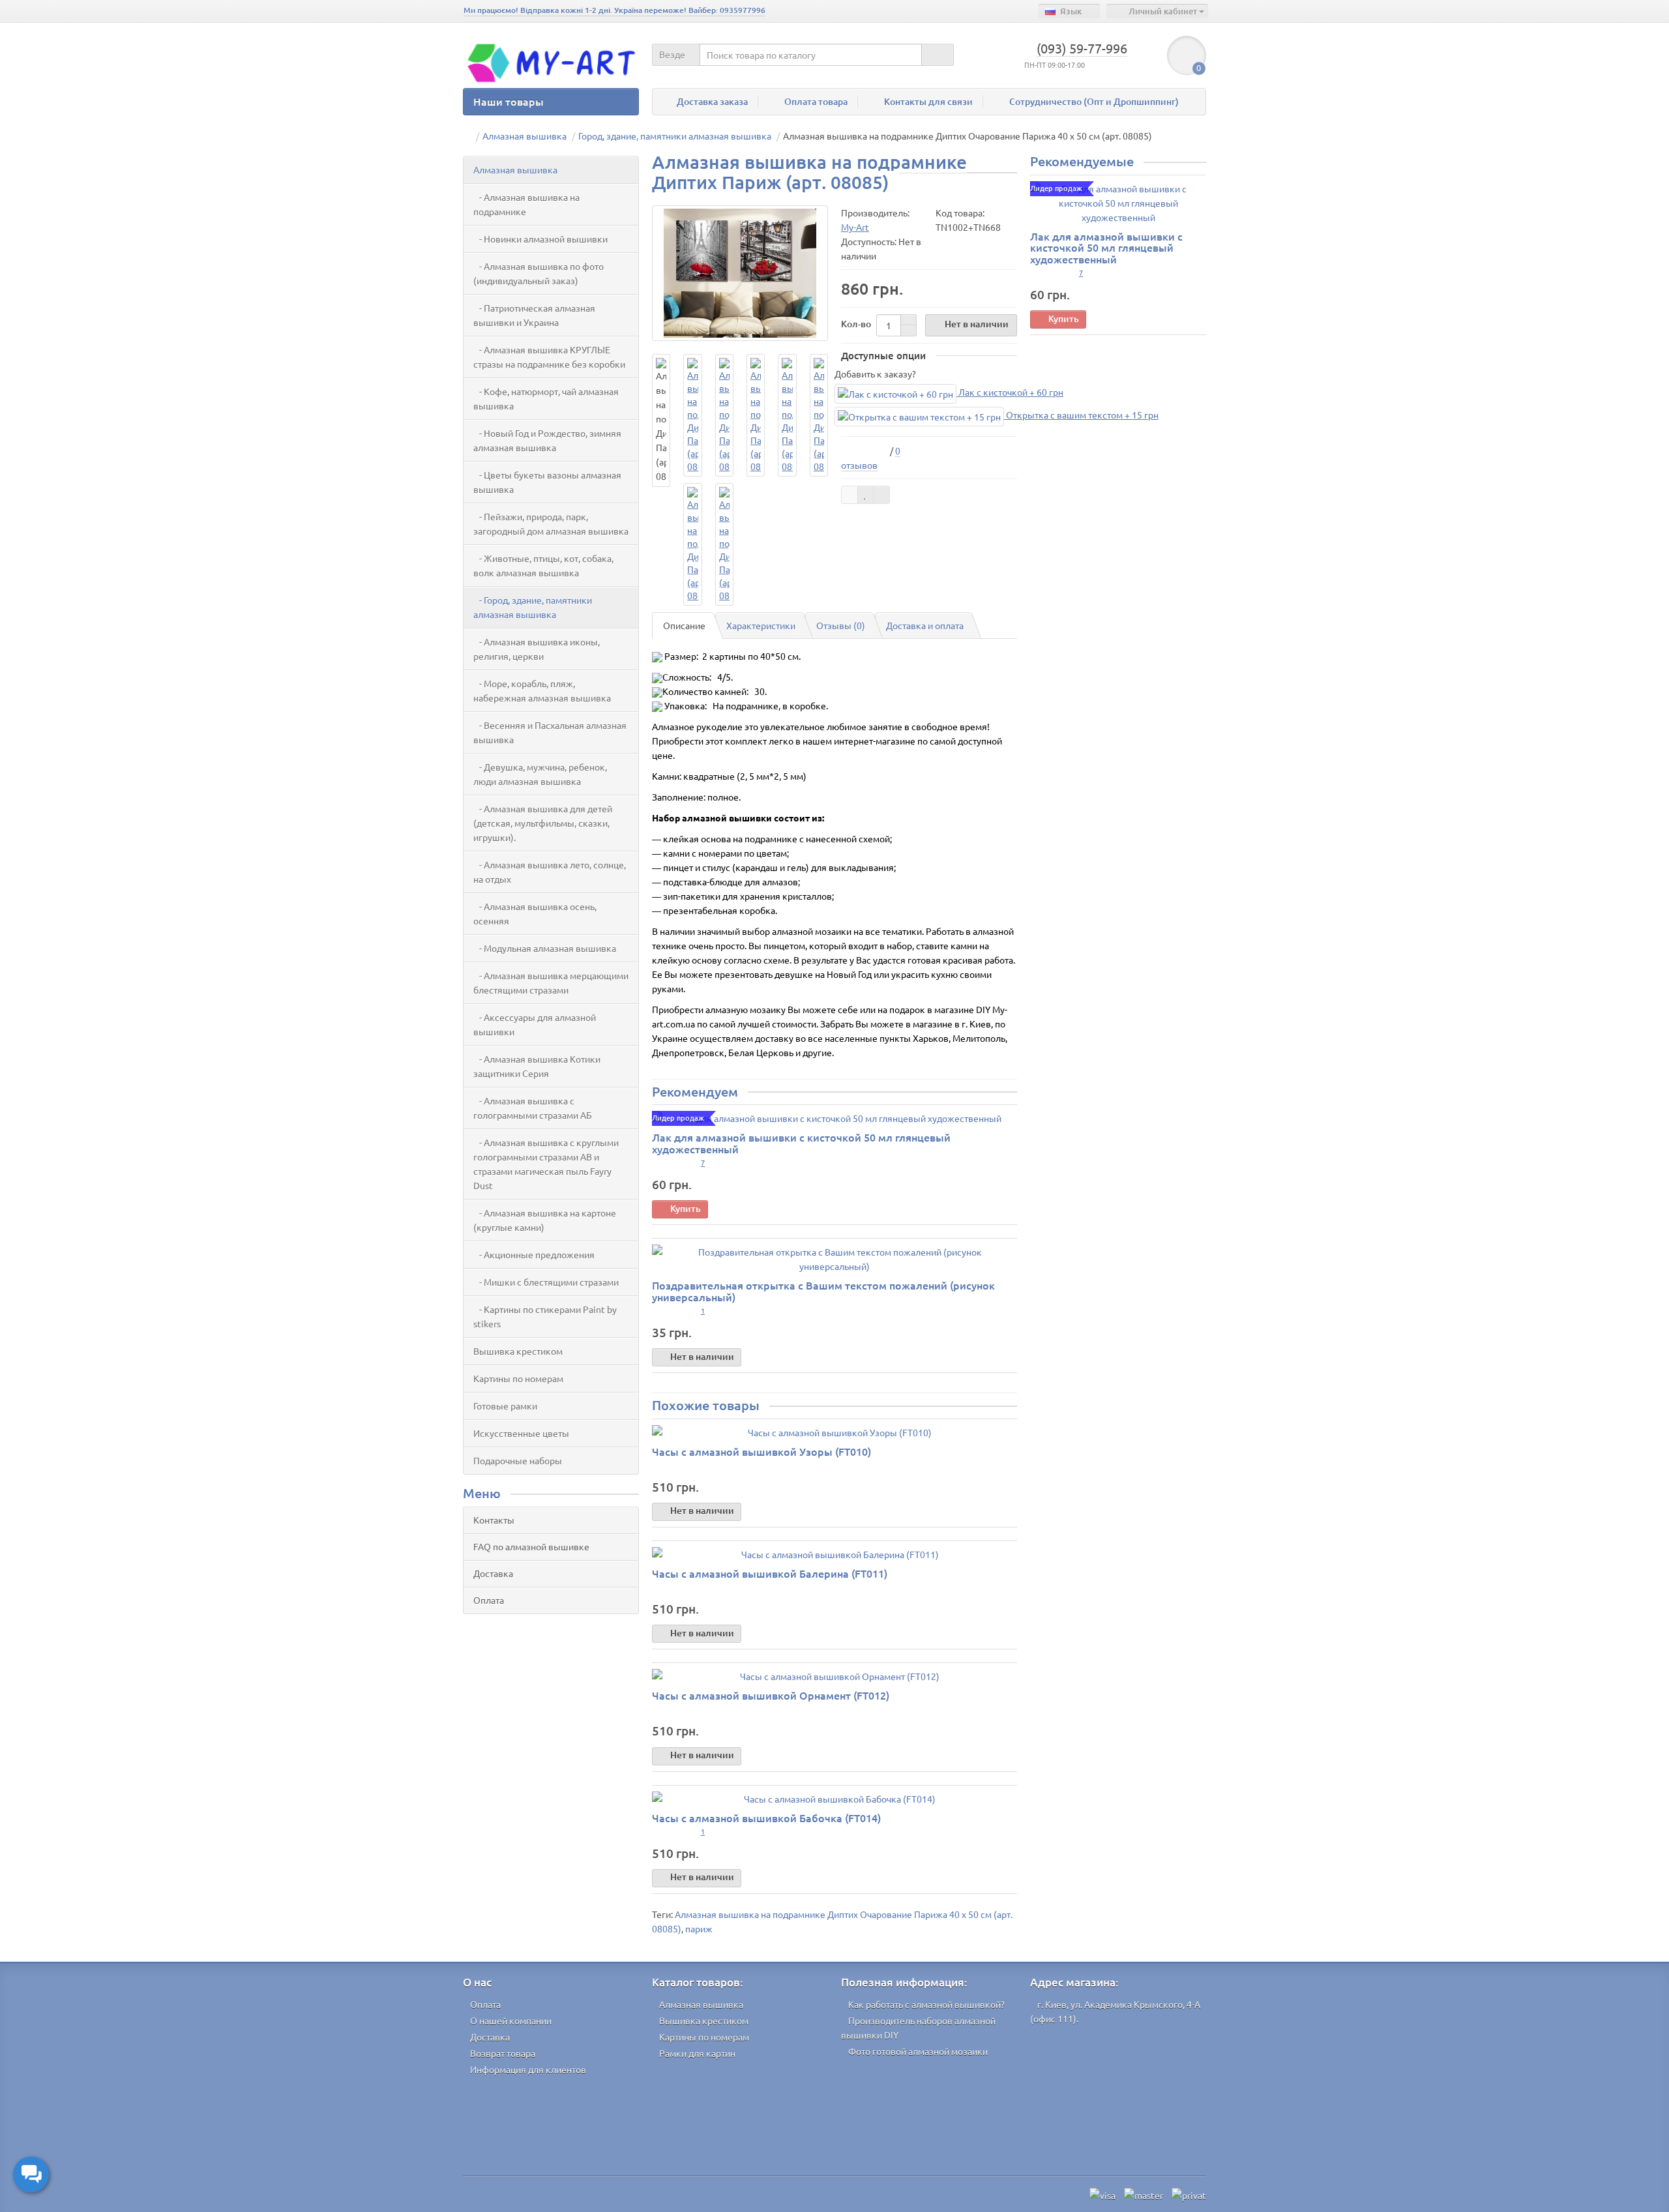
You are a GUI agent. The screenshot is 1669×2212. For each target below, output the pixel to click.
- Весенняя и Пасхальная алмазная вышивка (550, 732)
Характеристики (761, 625)
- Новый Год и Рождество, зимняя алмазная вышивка (547, 440)
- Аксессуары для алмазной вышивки (535, 1024)
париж (699, 1928)
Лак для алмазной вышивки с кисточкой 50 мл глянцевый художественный (801, 1143)
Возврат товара (503, 2053)
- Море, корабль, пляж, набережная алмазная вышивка (542, 690)
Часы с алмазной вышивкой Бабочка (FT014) (766, 1818)
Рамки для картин (697, 2053)
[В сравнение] (881, 495)
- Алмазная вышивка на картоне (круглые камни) (545, 1220)
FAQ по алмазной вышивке (531, 1546)
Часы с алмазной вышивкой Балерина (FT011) (770, 1573)
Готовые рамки (505, 1406)
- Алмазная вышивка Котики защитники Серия (537, 1066)
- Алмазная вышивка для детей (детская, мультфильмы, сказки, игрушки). (543, 823)
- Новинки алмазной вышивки (540, 239)
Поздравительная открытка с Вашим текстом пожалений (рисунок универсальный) (823, 1291)
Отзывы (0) (841, 625)
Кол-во (856, 324)
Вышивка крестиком (518, 1351)
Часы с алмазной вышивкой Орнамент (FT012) (771, 1695)
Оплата (489, 1600)
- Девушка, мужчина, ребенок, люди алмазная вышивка (540, 774)
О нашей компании (511, 2020)
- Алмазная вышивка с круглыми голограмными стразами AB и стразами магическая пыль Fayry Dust (546, 1164)
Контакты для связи (928, 101)
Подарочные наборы (518, 1460)
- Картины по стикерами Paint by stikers (545, 1316)
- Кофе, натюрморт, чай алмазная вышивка (546, 398)
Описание (684, 625)
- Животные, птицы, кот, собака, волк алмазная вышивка (543, 565)
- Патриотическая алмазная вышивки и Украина (534, 315)
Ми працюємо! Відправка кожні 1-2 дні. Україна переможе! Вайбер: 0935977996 (614, 10)
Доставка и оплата (925, 625)
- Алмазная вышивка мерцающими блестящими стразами (551, 982)
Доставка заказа (712, 101)
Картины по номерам (518, 1378)
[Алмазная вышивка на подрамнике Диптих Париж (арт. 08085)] (740, 273)
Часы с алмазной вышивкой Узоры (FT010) (761, 1451)
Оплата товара (816, 101)
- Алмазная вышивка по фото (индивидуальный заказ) (539, 273)
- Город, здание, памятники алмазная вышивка (533, 607)
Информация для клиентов (528, 2069)
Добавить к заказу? (875, 374)
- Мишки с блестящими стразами (546, 1282)
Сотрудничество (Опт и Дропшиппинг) (1094, 101)
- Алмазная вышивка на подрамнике (526, 204)
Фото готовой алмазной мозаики (918, 2051)
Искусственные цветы (521, 1433)
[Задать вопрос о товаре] (849, 495)
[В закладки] (866, 495)
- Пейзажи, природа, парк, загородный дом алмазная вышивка (551, 524)
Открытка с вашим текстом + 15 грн (1081, 415)
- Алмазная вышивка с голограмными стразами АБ (533, 1108)
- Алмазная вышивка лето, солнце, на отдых (550, 872)
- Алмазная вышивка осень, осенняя (535, 913)
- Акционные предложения (534, 1254)
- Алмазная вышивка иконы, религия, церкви (537, 649)
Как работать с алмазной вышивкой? (926, 2004)
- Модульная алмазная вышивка (545, 948)
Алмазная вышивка (515, 170)
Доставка (493, 1573)
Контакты (494, 1520)
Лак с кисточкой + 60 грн (1010, 392)
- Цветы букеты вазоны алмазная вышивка (547, 482)
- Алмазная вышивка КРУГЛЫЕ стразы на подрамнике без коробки (549, 357)
